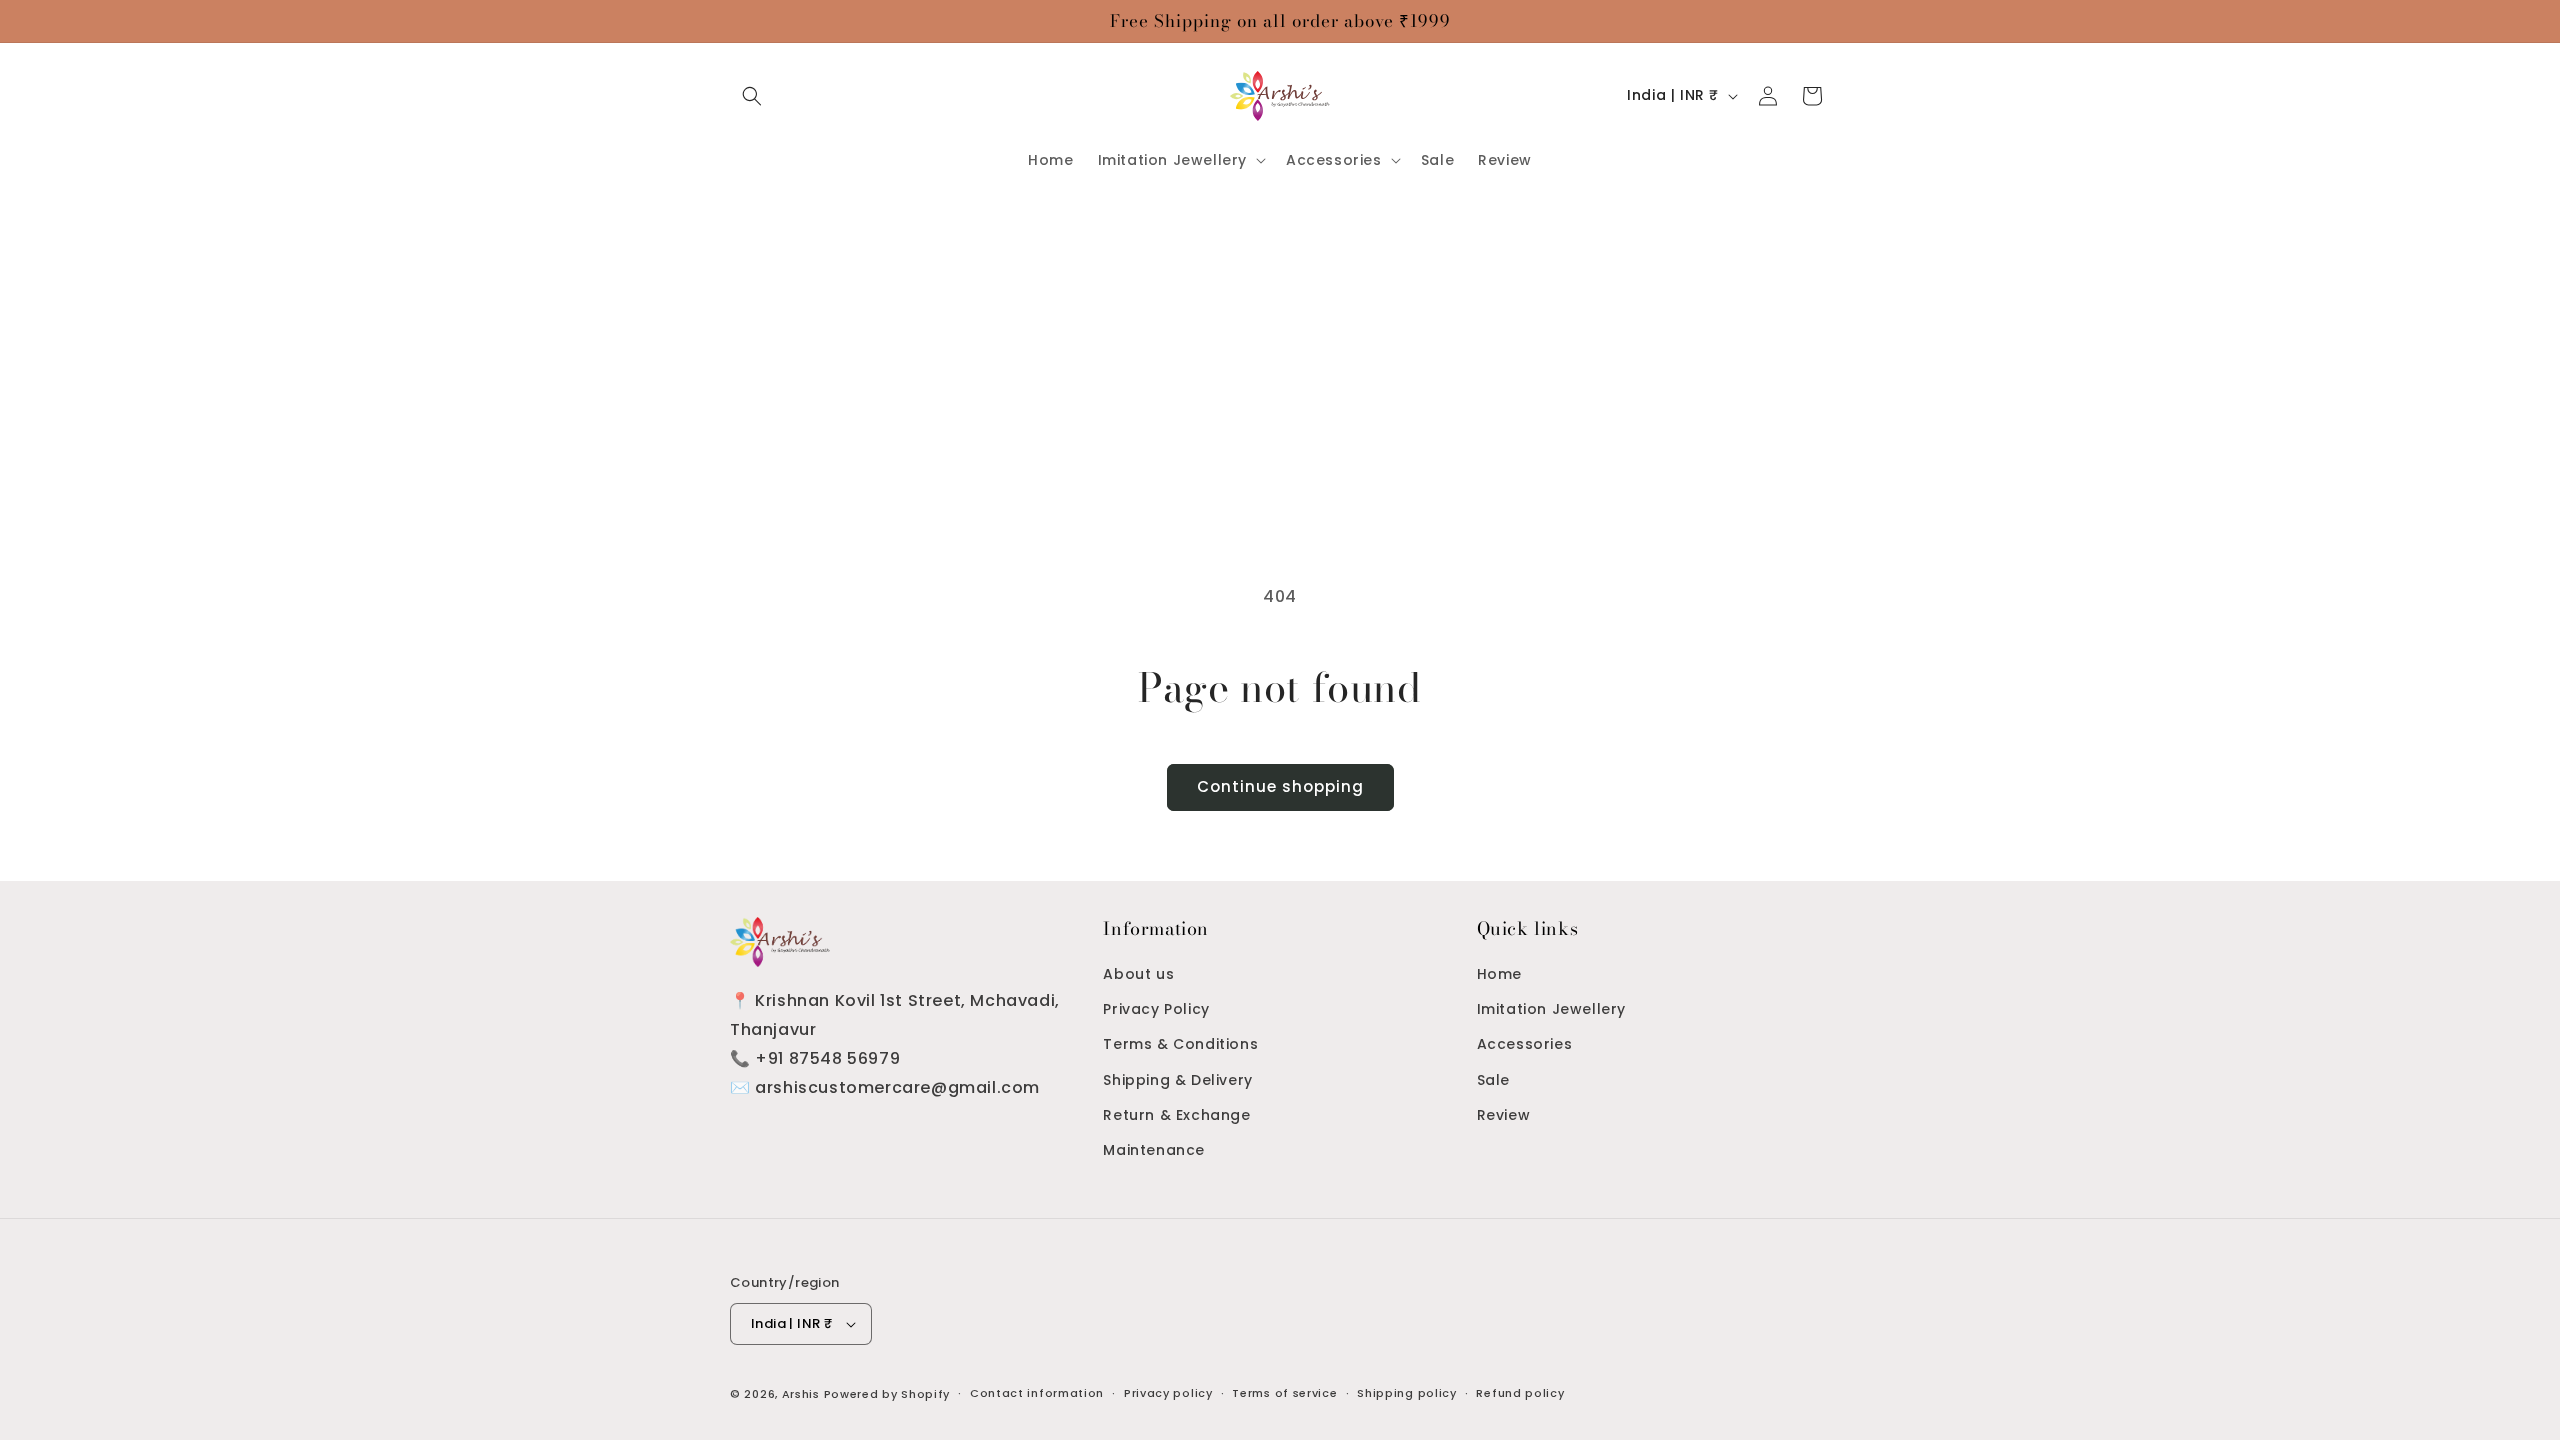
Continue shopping (1280, 786)
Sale (1493, 1080)
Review (1504, 1115)
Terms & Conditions (1180, 1044)
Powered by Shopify (887, 1394)
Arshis (803, 1394)
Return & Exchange (1176, 1115)
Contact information (1037, 1393)
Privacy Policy (1156, 1009)
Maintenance (1154, 1150)
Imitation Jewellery (1551, 1009)
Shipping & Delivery (1177, 1080)
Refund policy (1520, 1393)
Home (1499, 974)
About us (1138, 974)
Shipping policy (1407, 1393)
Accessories (1525, 1044)
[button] (752, 96)
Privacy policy (1168, 1393)
